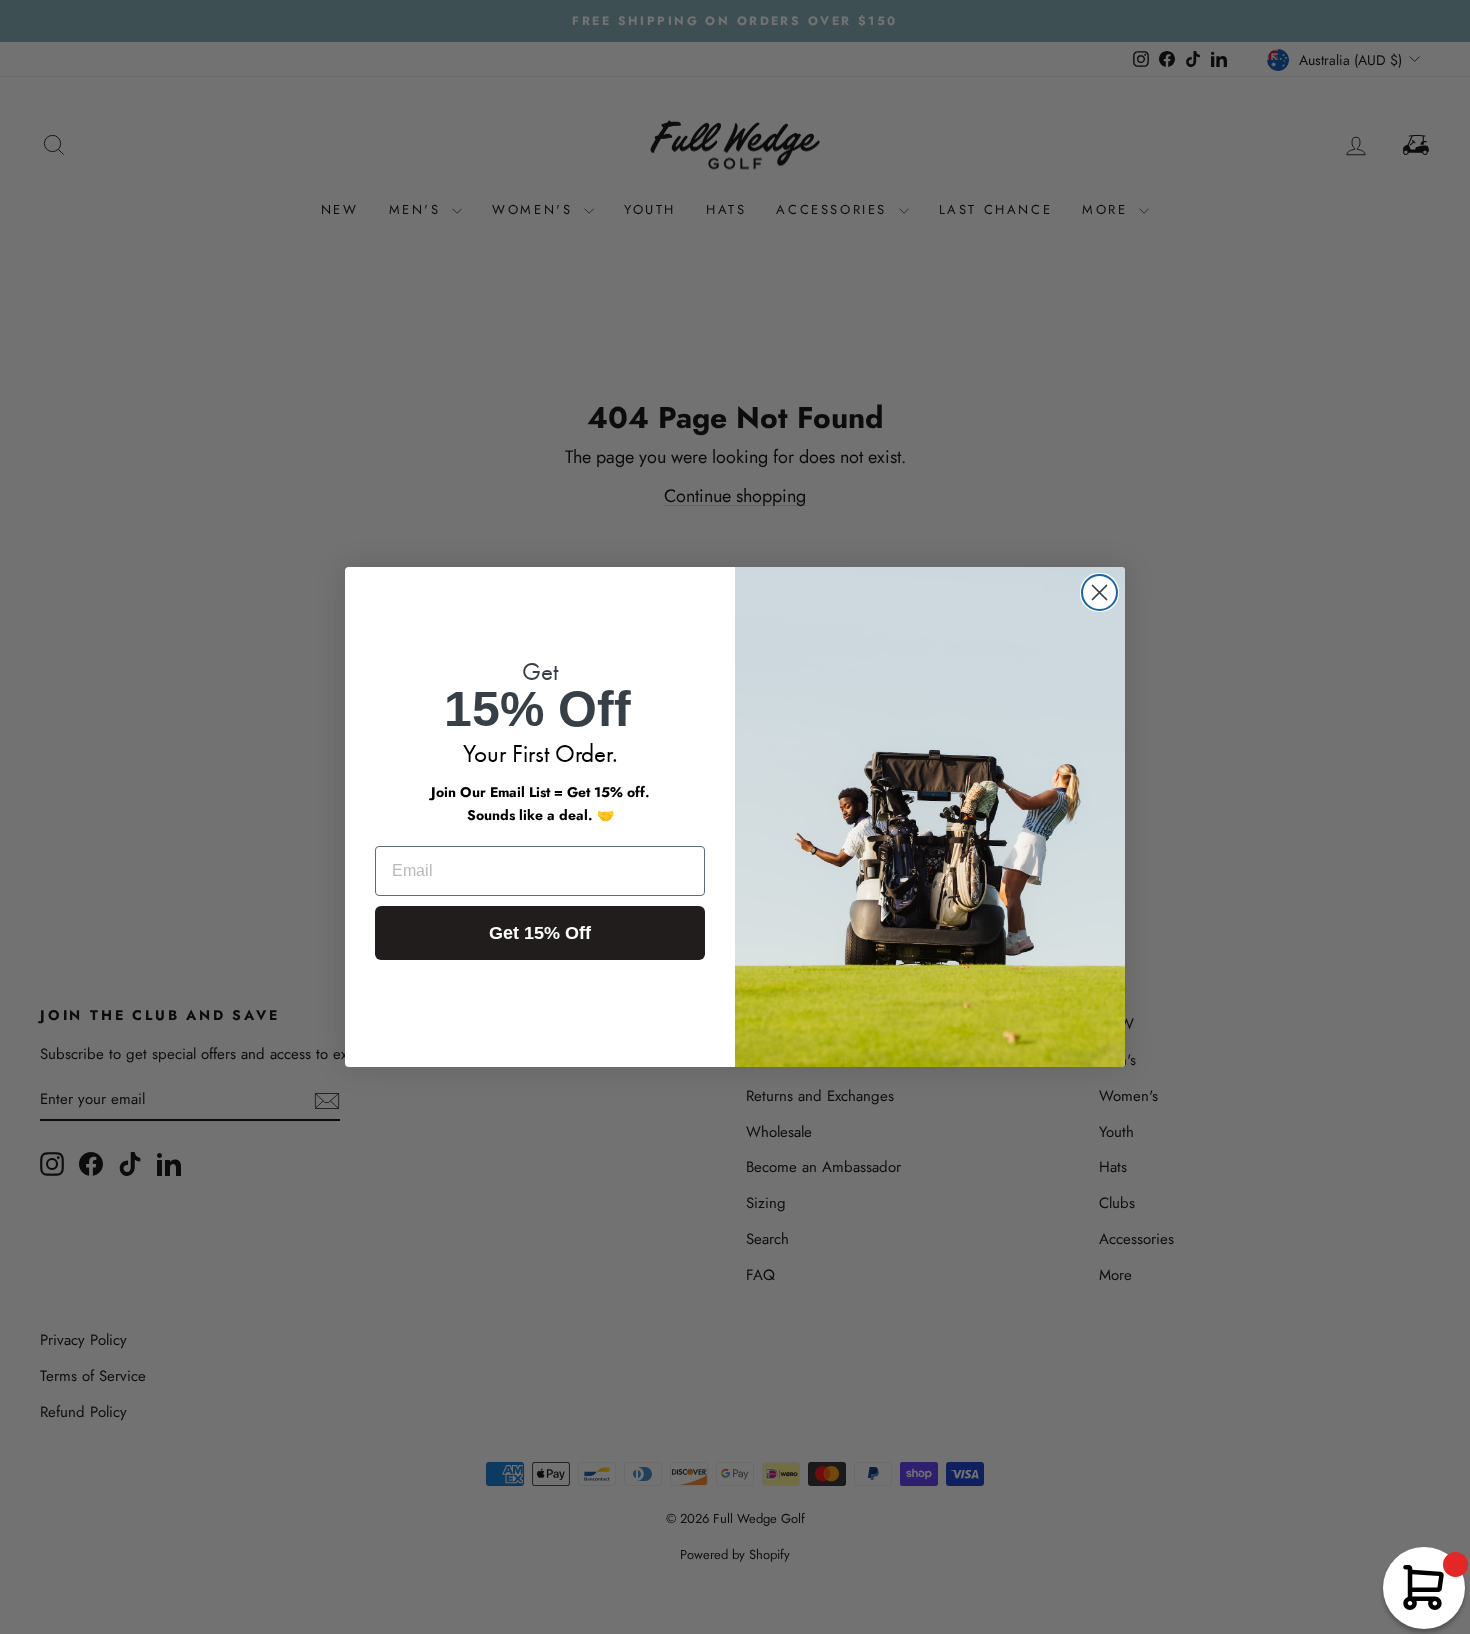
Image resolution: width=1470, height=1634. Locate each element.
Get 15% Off (540, 933)
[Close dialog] (1099, 592)
